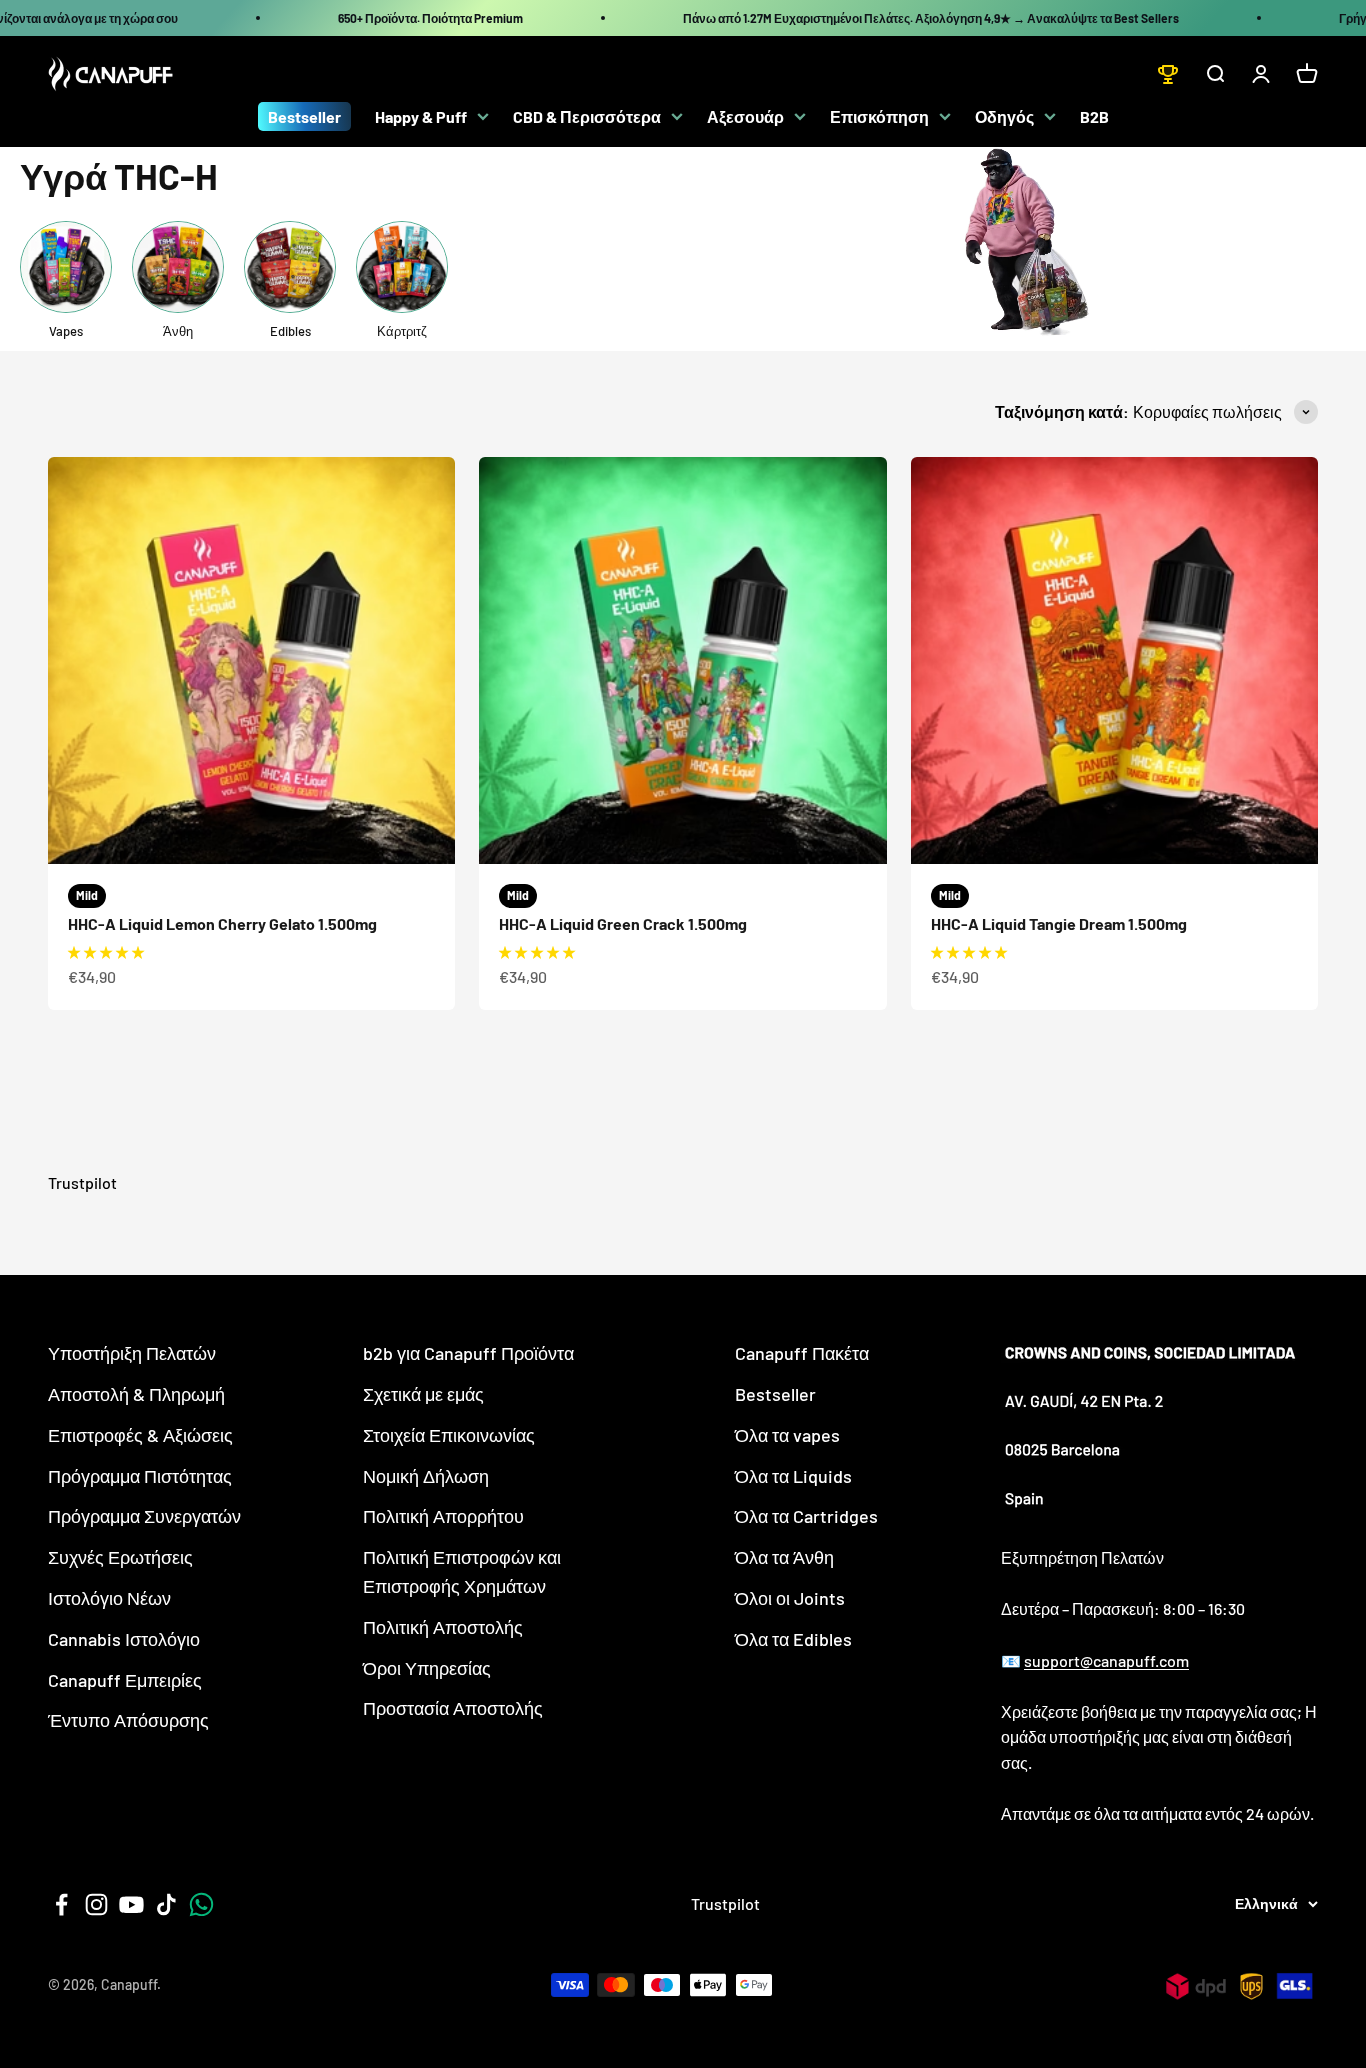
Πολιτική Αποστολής (443, 1627)
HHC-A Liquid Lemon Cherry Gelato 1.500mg (222, 923)
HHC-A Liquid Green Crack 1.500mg (623, 923)
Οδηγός (1004, 116)
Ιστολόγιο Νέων (109, 1598)
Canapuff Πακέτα (802, 1353)
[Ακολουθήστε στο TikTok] (166, 1904)
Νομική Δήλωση (426, 1476)
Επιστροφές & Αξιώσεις (140, 1435)
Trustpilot (82, 1182)
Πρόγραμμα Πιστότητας (140, 1476)
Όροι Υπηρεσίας (427, 1668)
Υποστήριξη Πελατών (132, 1353)
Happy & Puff (421, 116)
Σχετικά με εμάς (423, 1394)
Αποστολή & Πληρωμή (136, 1394)
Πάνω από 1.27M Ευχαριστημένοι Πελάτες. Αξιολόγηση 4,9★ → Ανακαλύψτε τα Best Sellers (931, 18)
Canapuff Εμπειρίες (125, 1680)
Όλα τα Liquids (793, 1476)
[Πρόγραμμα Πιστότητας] (1168, 74)
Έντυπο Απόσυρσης (128, 1720)
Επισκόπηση (879, 116)
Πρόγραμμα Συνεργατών (144, 1516)
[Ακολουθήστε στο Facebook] (61, 1904)
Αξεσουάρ (745, 116)
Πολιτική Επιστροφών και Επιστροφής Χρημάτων (462, 1571)
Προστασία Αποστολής (453, 1708)
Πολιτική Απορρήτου (443, 1516)
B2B (1094, 116)
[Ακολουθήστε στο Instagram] (96, 1904)
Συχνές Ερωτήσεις (120, 1557)
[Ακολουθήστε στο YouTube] (131, 1904)
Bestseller (304, 116)
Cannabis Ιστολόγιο (124, 1639)
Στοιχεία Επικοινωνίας (449, 1435)
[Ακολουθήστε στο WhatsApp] (201, 1904)
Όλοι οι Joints (790, 1598)
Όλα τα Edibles (793, 1639)
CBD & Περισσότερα (587, 116)
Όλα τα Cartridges (806, 1516)
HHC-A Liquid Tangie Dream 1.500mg (1059, 923)
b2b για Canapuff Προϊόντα (468, 1353)
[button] (106, 952)
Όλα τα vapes (787, 1435)
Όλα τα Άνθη (784, 1557)
